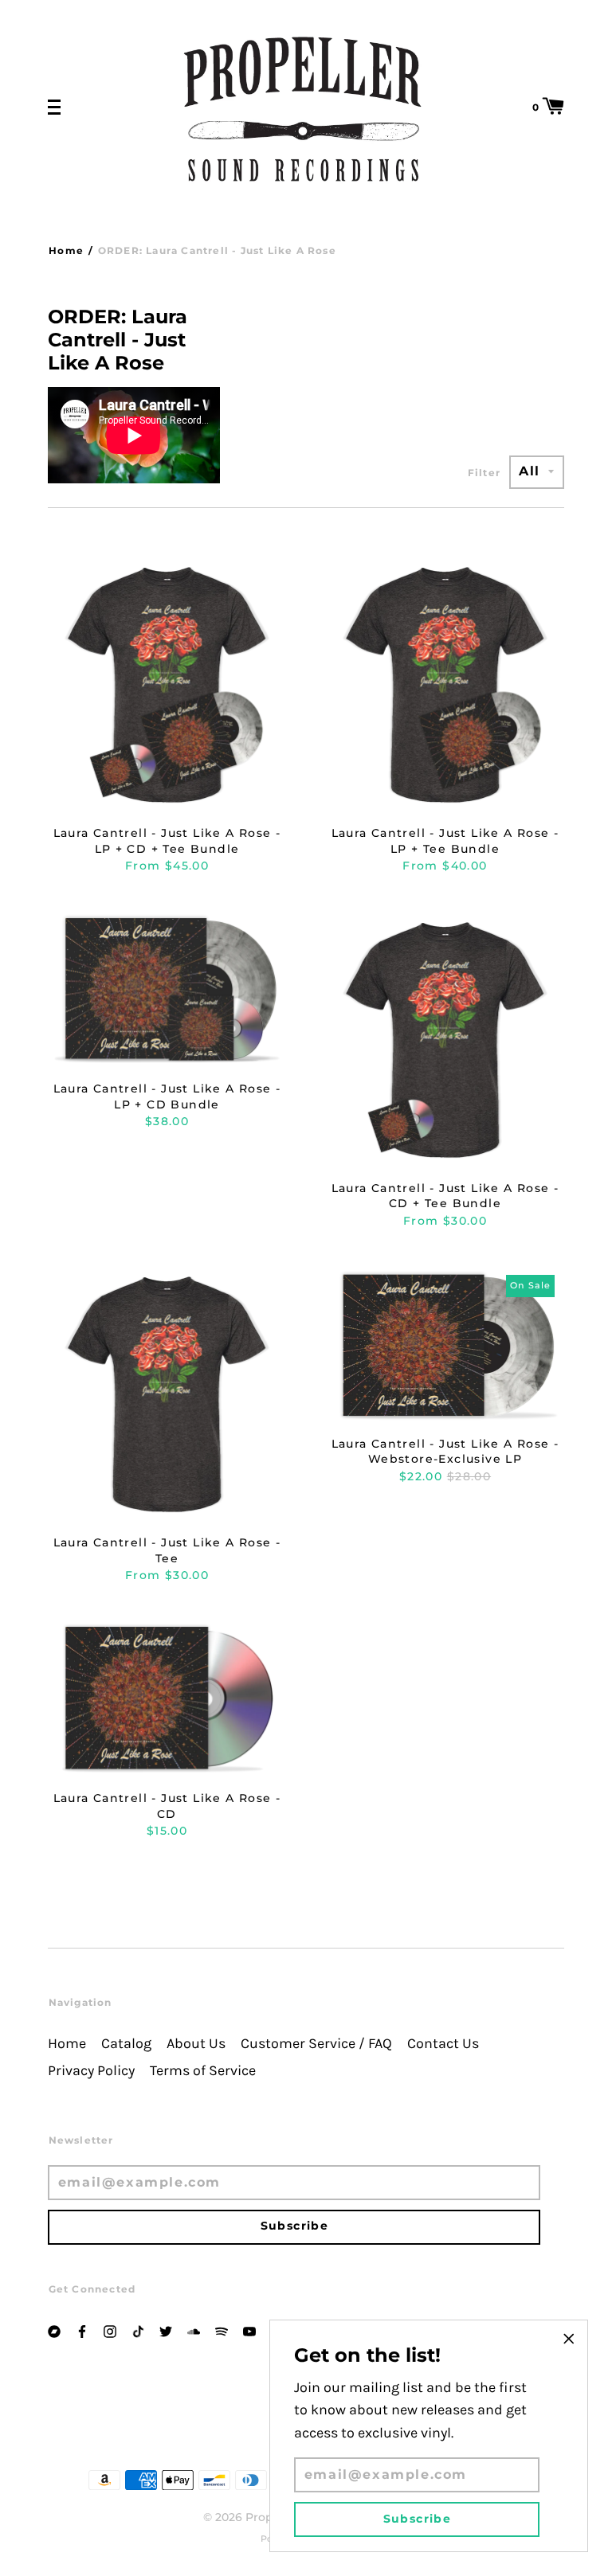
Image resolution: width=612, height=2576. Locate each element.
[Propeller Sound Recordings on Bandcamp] (54, 2330)
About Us (196, 2044)
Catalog (126, 2044)
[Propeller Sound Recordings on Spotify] (222, 2330)
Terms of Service (203, 2071)
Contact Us (443, 2044)
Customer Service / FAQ (316, 2044)
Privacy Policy (91, 2071)
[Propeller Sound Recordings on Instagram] (110, 2330)
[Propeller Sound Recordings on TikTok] (138, 2330)
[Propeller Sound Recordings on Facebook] (82, 2330)
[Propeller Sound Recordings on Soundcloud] (194, 2330)
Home (66, 250)
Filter (484, 473)
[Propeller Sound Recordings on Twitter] (166, 2330)
